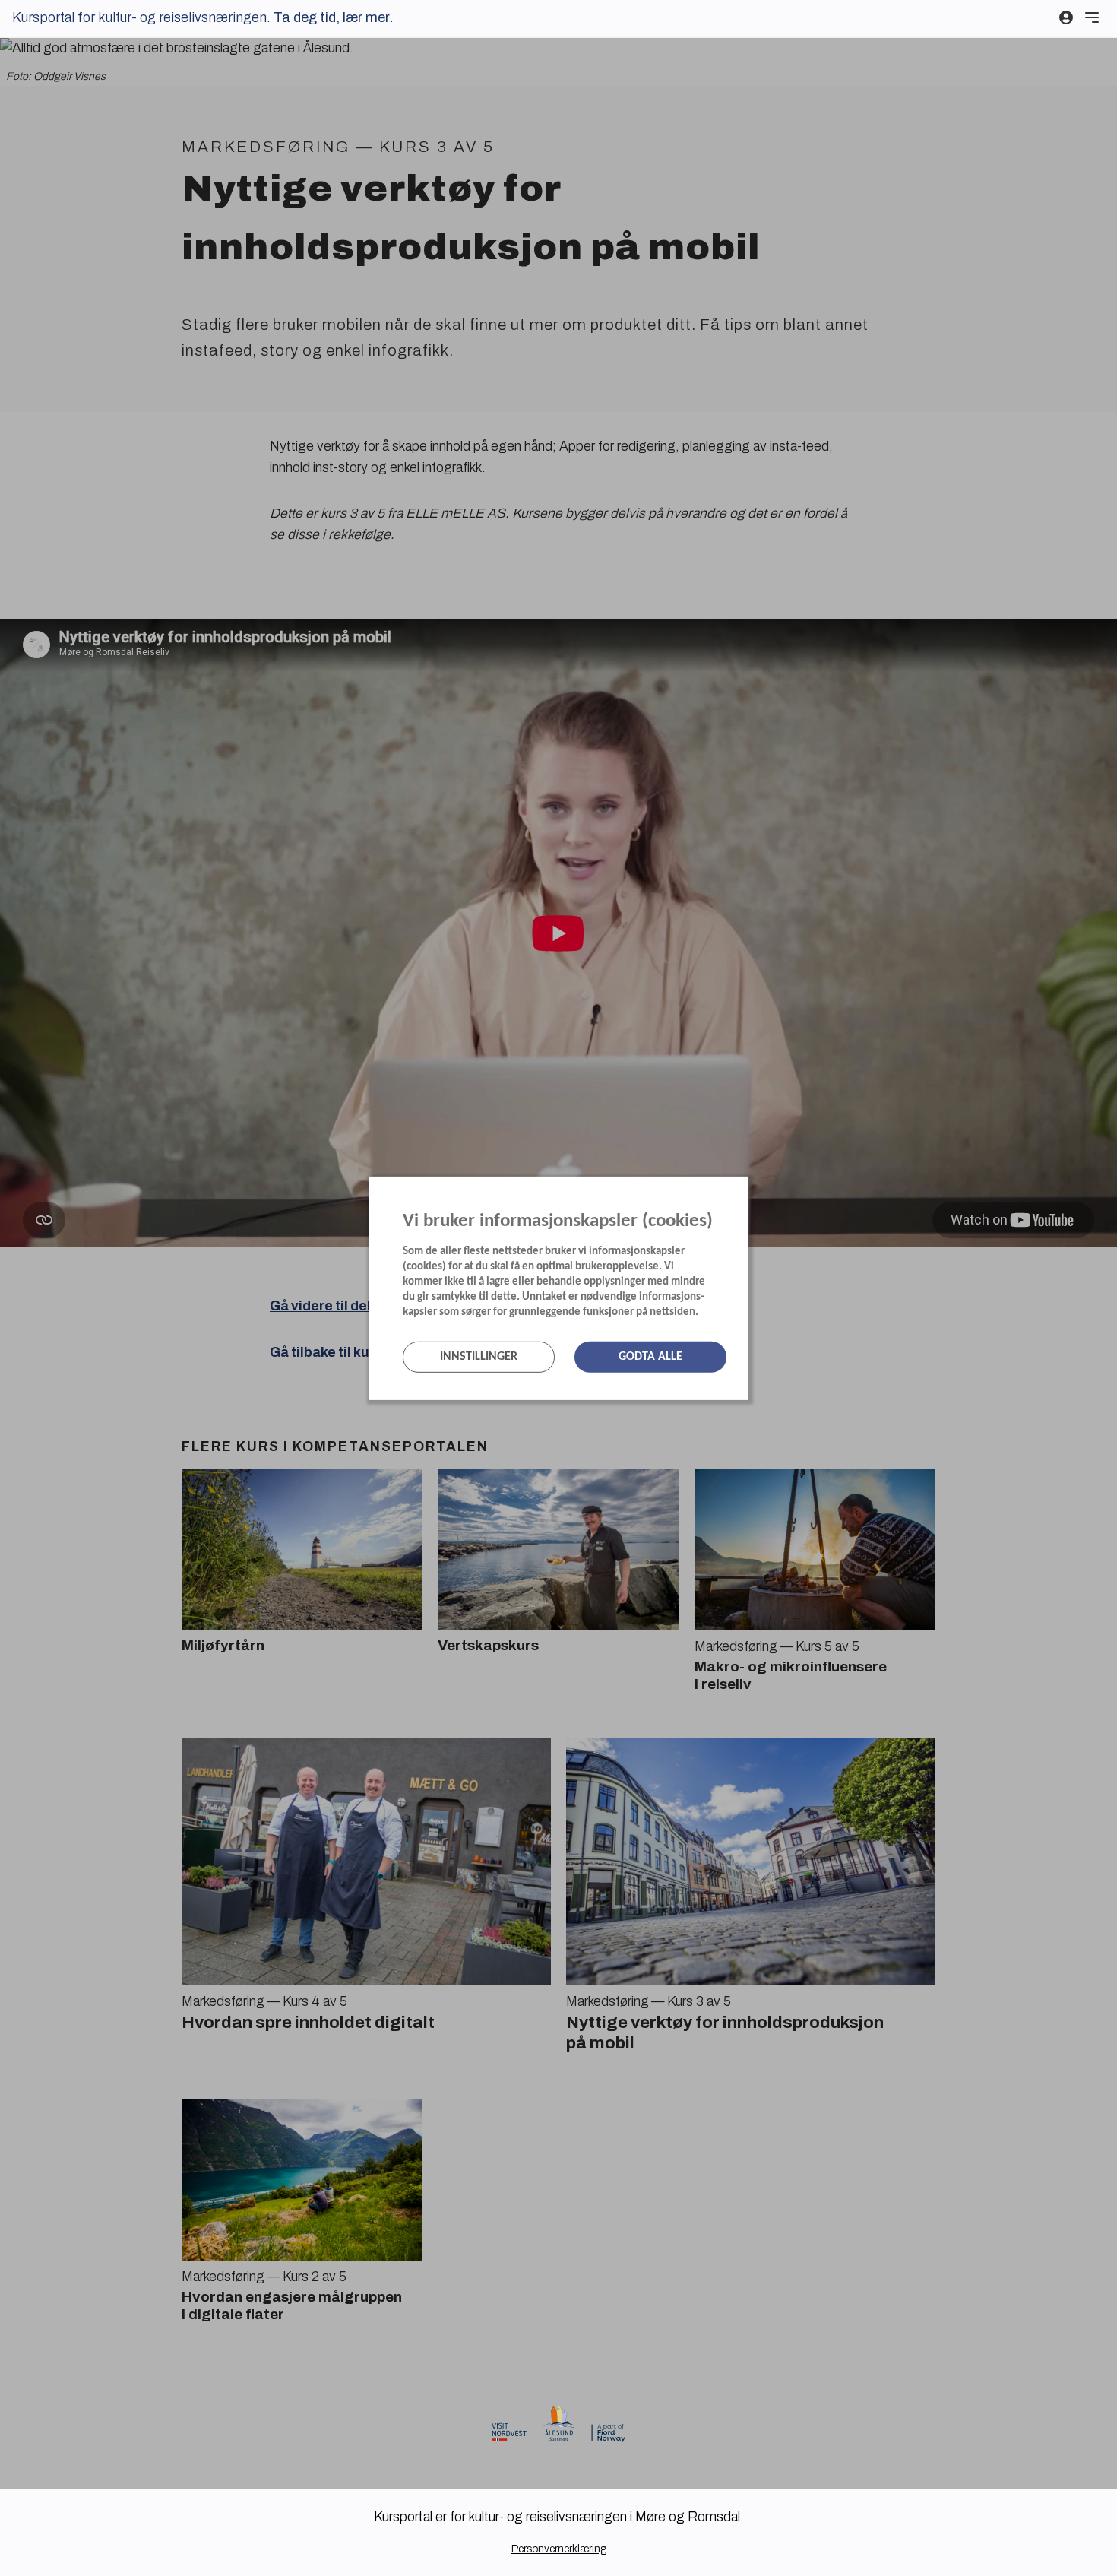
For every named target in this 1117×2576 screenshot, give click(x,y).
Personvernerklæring (559, 2549)
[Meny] (1092, 17)
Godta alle (650, 1357)
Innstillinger (479, 1357)
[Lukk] (744, 1190)
